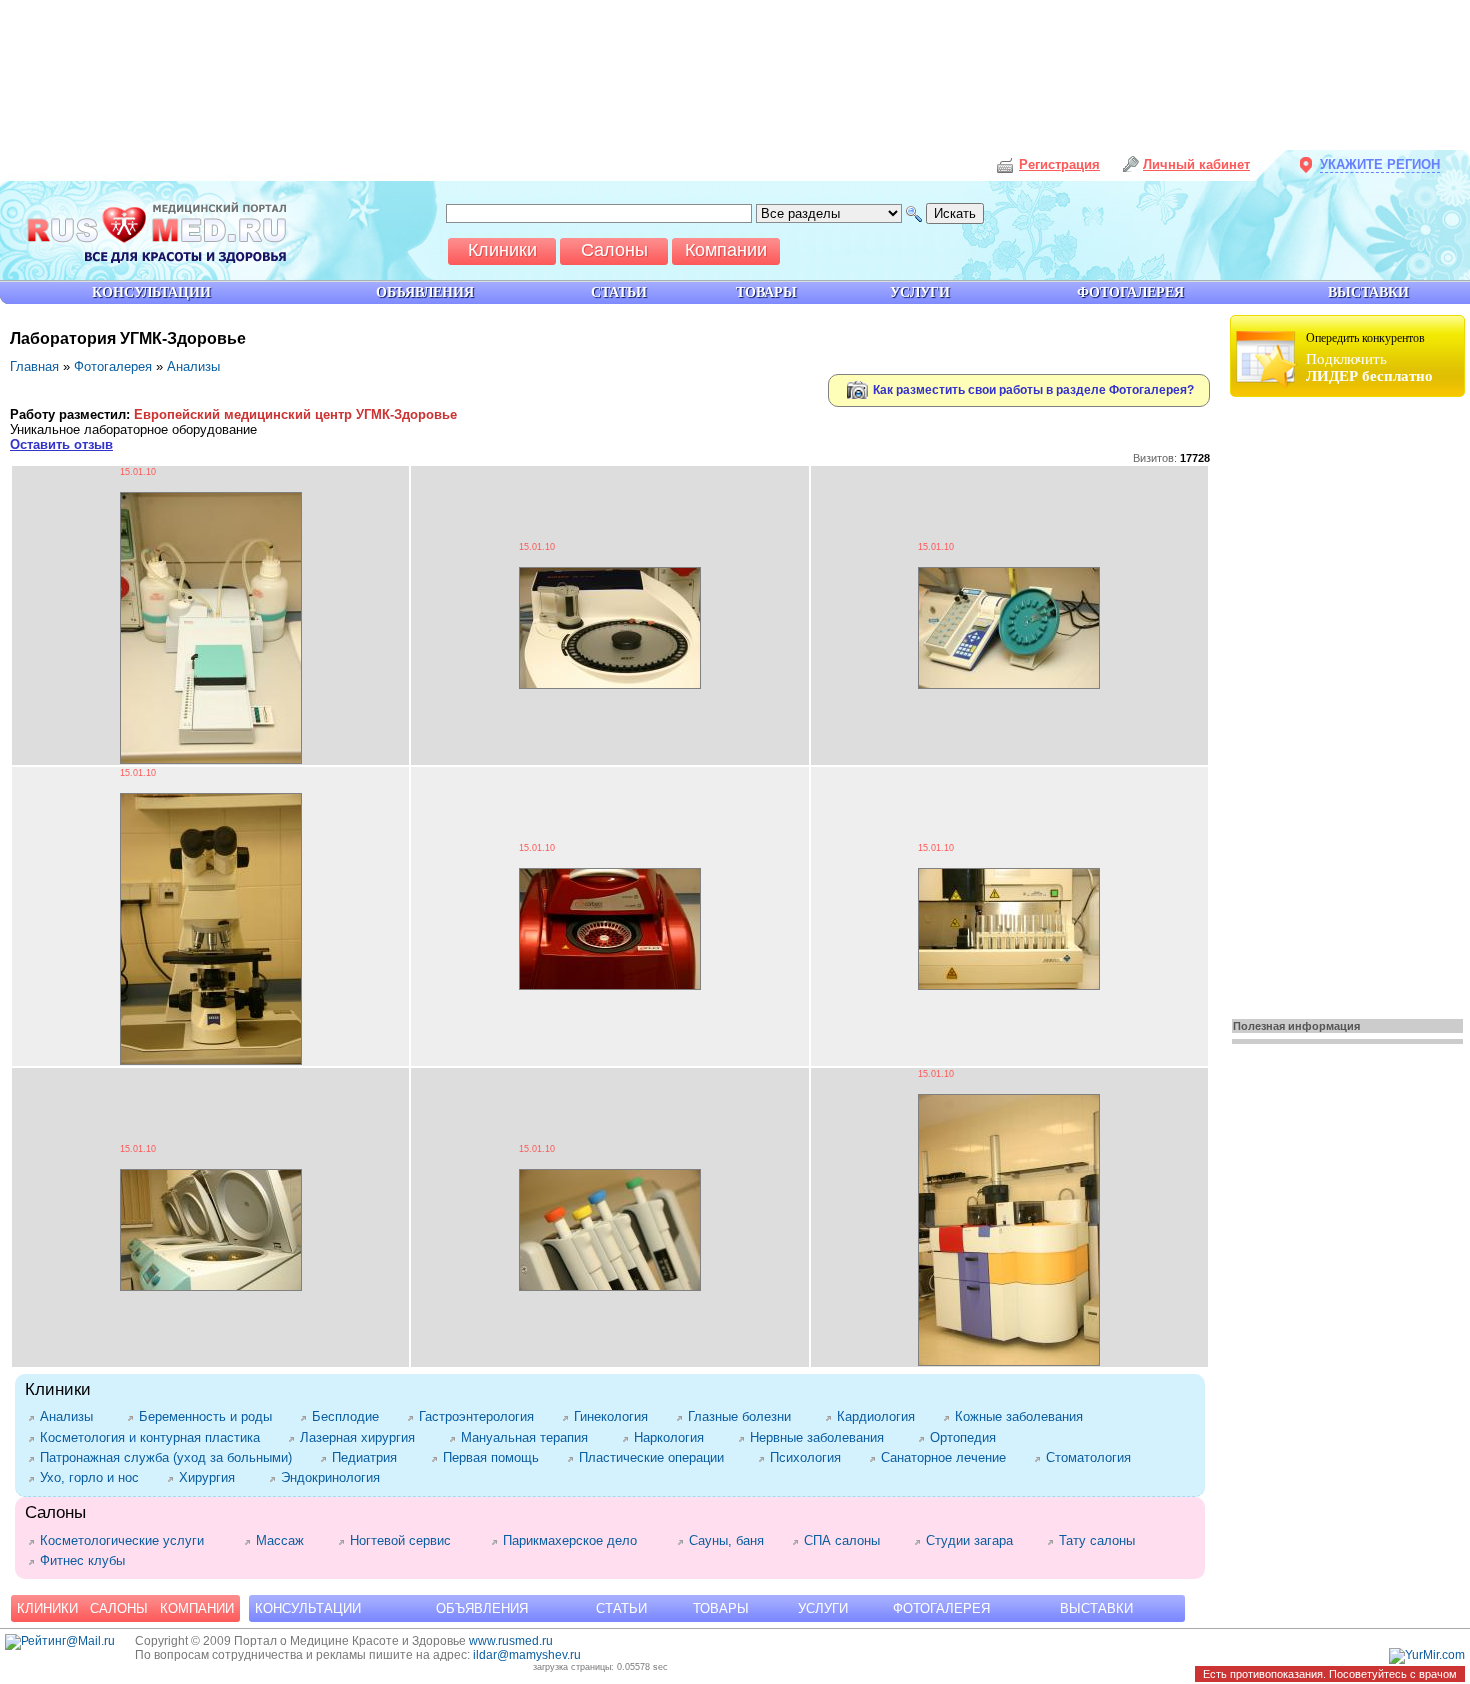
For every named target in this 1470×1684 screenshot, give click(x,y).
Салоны (119, 1608)
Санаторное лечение (947, 1457)
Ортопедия (969, 1437)
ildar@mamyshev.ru (527, 1655)
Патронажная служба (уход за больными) (170, 1457)
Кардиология (880, 1416)
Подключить (1369, 357)
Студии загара (976, 1540)
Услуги (823, 1608)
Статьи (621, 1608)
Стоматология (1095, 1457)
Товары (721, 1608)
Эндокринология (334, 1477)
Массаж (287, 1540)
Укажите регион (1380, 164)
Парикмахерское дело (580, 1540)
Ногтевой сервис (410, 1540)
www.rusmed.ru (511, 1641)
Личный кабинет (1196, 164)
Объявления (482, 1608)
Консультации (308, 1608)
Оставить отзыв (61, 444)
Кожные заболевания (1023, 1416)
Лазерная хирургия (364, 1437)
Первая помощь (495, 1457)
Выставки (1096, 1608)
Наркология (676, 1437)
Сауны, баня (730, 1540)
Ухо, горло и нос (93, 1477)
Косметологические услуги (132, 1540)
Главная (34, 366)
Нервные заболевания (824, 1437)
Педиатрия (371, 1457)
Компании (197, 1608)
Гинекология (615, 1416)
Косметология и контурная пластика (154, 1437)
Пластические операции (658, 1457)
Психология (809, 1457)
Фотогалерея (113, 366)
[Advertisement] (1350, 702)
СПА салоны (849, 1540)
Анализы (193, 366)
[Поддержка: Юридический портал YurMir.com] (1427, 1655)
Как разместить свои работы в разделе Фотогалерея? (1032, 389)
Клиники (47, 1608)
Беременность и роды (209, 1416)
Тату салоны (1107, 1540)
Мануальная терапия (531, 1437)
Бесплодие (349, 1416)
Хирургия (214, 1477)
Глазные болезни (746, 1416)
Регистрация (1059, 164)
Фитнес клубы (86, 1560)
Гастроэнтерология (480, 1416)
